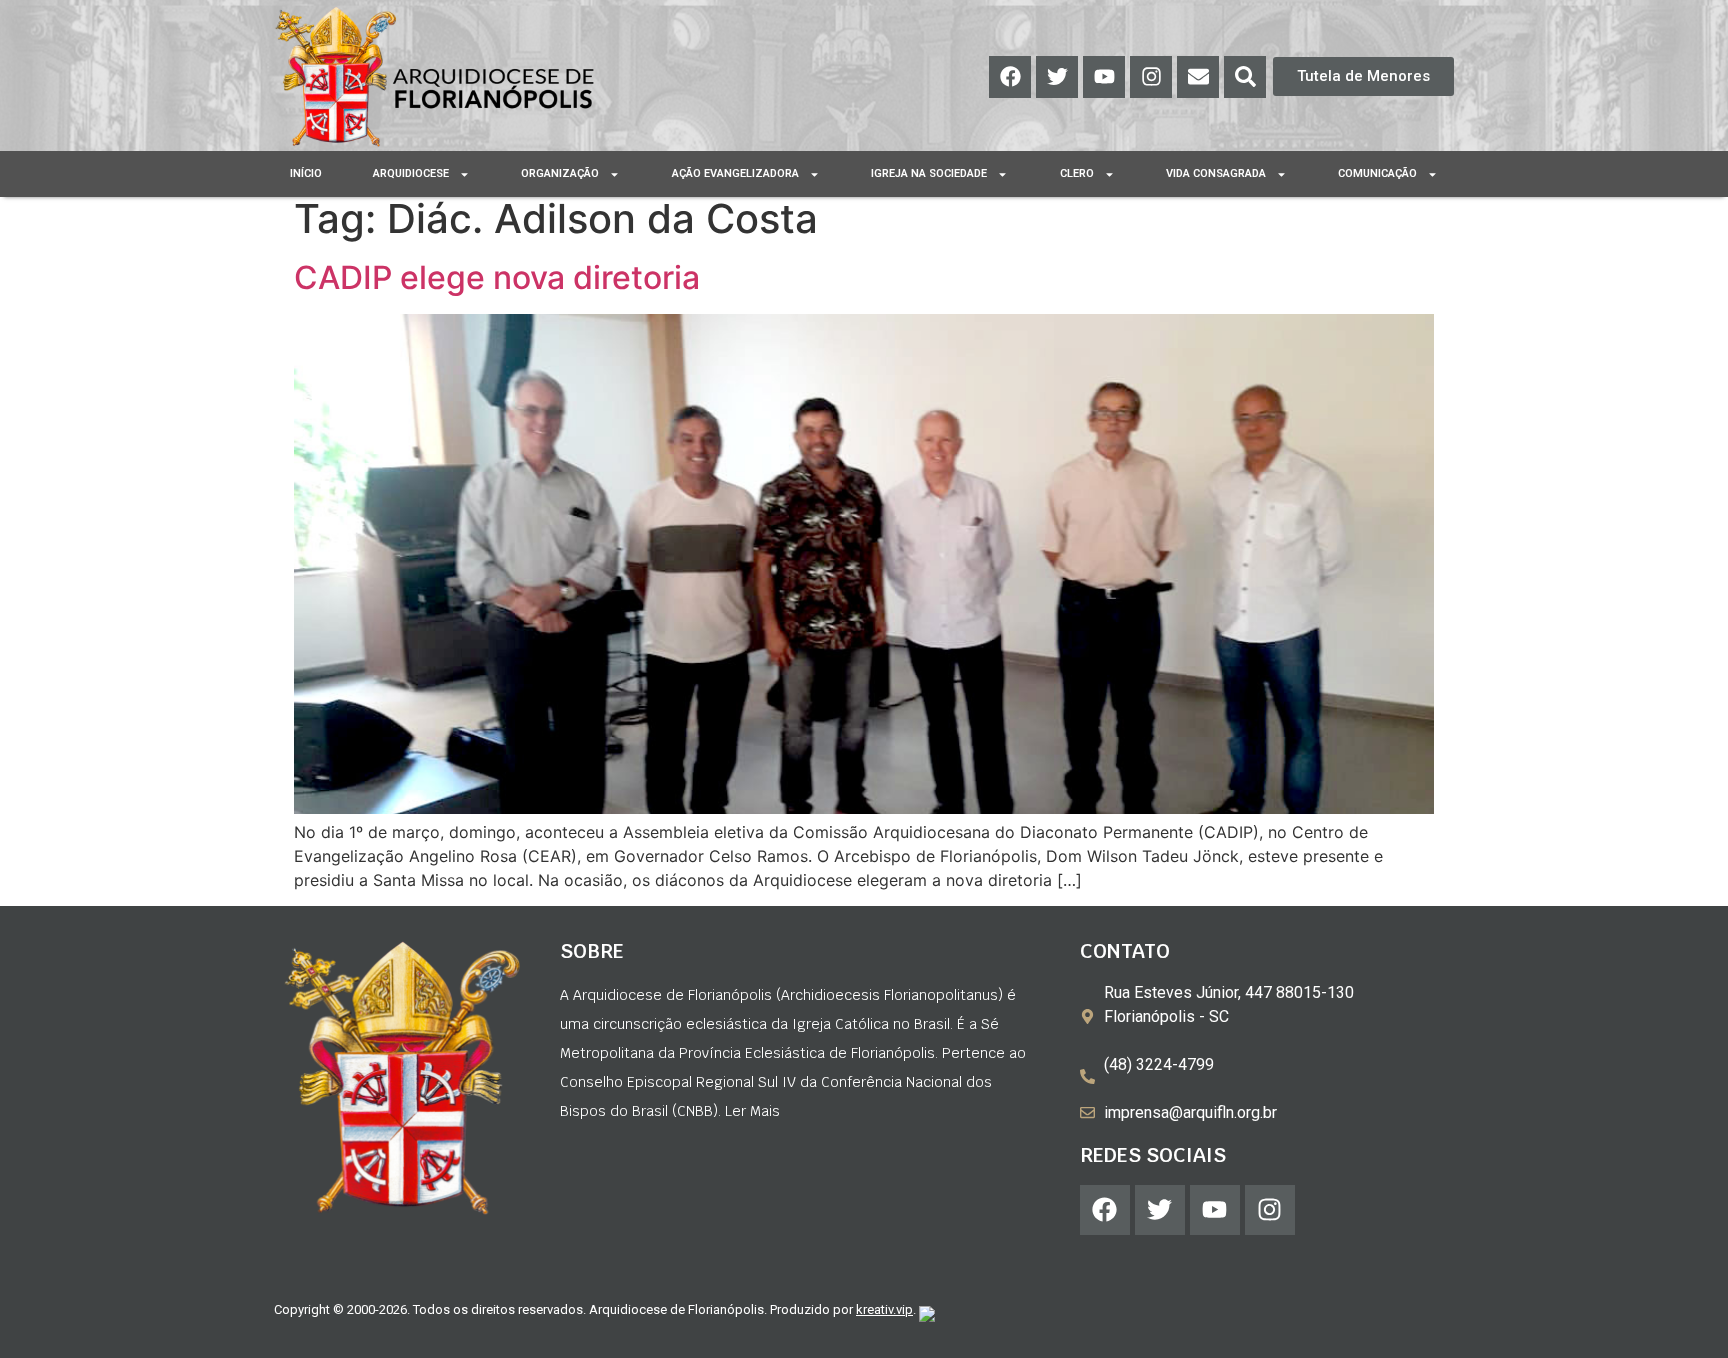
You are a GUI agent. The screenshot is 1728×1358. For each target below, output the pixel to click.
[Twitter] (1057, 77)
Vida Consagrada (1216, 173)
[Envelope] (1198, 77)
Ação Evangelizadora (735, 173)
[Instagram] (1151, 77)
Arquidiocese (411, 173)
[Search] (1245, 77)
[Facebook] (1010, 77)
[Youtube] (1104, 77)
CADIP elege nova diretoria (497, 277)
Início (306, 173)
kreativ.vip (884, 1309)
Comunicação (1377, 173)
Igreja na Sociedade (929, 173)
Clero (1077, 173)
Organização (560, 173)
